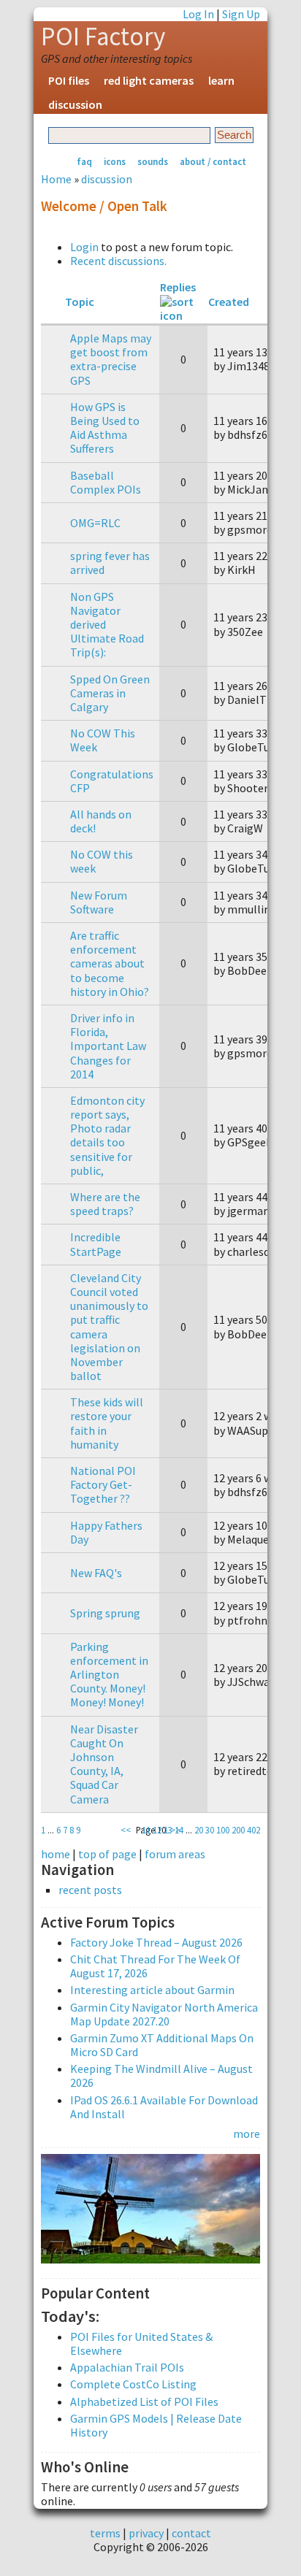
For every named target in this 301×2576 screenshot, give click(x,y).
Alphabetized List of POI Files (144, 2401)
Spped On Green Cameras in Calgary (110, 693)
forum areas (175, 1854)
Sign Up (241, 14)
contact (191, 2533)
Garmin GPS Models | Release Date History (156, 2425)
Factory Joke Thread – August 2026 (156, 1942)
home (56, 1854)
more (247, 2134)
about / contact (213, 161)
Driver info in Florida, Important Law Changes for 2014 (108, 1046)
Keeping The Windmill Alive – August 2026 (161, 2075)
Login (84, 247)
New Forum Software (99, 902)
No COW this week (102, 861)
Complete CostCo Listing (133, 2384)
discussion (75, 104)
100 (223, 1830)
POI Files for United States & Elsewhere (141, 2343)
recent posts (90, 1890)
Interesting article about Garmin (152, 1990)
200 (238, 1830)
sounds (153, 161)
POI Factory (103, 37)
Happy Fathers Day (106, 1532)
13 (168, 1830)
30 (210, 1830)
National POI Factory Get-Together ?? (103, 1484)
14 (179, 1830)
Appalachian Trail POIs (127, 2367)
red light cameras (149, 80)
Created (229, 302)
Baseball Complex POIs (106, 482)
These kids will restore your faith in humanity (107, 1423)
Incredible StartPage (96, 1244)
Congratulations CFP (112, 781)
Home (56, 179)
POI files (69, 80)
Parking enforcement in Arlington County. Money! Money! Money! (109, 1675)
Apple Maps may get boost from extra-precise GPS (111, 359)
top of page (107, 1854)
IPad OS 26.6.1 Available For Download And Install (164, 2107)
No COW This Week (103, 740)
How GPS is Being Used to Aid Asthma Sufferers (105, 428)
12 (157, 1830)
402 (254, 1830)
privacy (146, 2533)
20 (199, 1830)
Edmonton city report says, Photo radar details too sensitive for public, (107, 1135)
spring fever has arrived (110, 563)
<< (126, 1830)
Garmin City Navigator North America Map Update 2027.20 (164, 2014)
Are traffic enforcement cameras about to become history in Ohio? (110, 963)
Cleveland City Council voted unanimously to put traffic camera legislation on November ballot (109, 1327)
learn (221, 80)
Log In (198, 14)
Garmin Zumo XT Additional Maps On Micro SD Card (162, 2045)
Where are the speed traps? (105, 1204)
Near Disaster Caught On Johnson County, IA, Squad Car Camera (104, 1764)
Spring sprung (105, 1613)
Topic (80, 302)
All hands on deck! (101, 821)
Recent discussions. (118, 261)
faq (84, 161)
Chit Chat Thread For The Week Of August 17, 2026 (155, 1966)
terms (105, 2533)
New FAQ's (96, 1573)
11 (146, 1830)
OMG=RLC (95, 523)
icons (115, 161)
